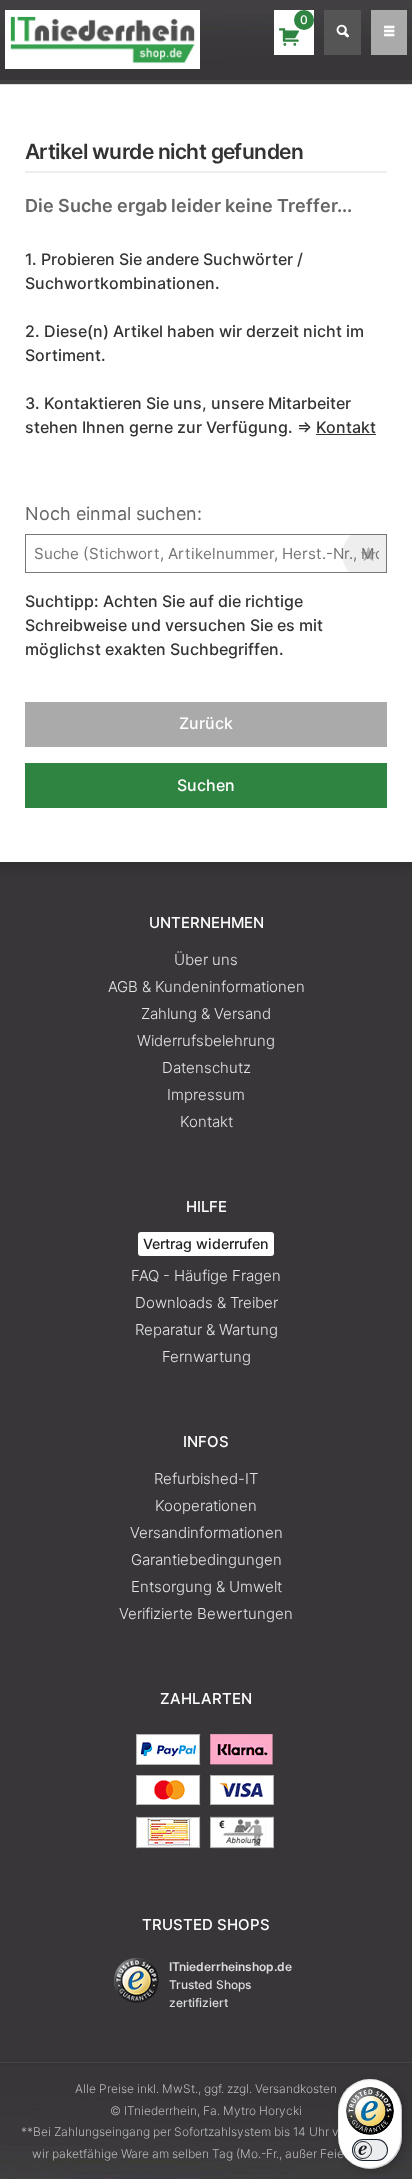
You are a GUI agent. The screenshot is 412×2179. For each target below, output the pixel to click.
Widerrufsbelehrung (206, 1040)
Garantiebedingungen (206, 1559)
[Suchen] (343, 32)
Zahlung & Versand (206, 1013)
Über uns (206, 959)
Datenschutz (206, 1067)
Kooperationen (206, 1505)
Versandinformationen (206, 1532)
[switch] (370, 2150)
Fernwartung (206, 1356)
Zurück (206, 723)
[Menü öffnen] (389, 32)
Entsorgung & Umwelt (206, 1586)
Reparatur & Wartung (206, 1329)
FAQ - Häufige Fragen (206, 1275)
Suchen (206, 785)
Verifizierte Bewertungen (206, 1613)
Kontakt (206, 1121)
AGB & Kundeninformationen (206, 986)
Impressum (206, 1094)
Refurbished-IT (206, 1478)
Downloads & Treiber (206, 1302)
